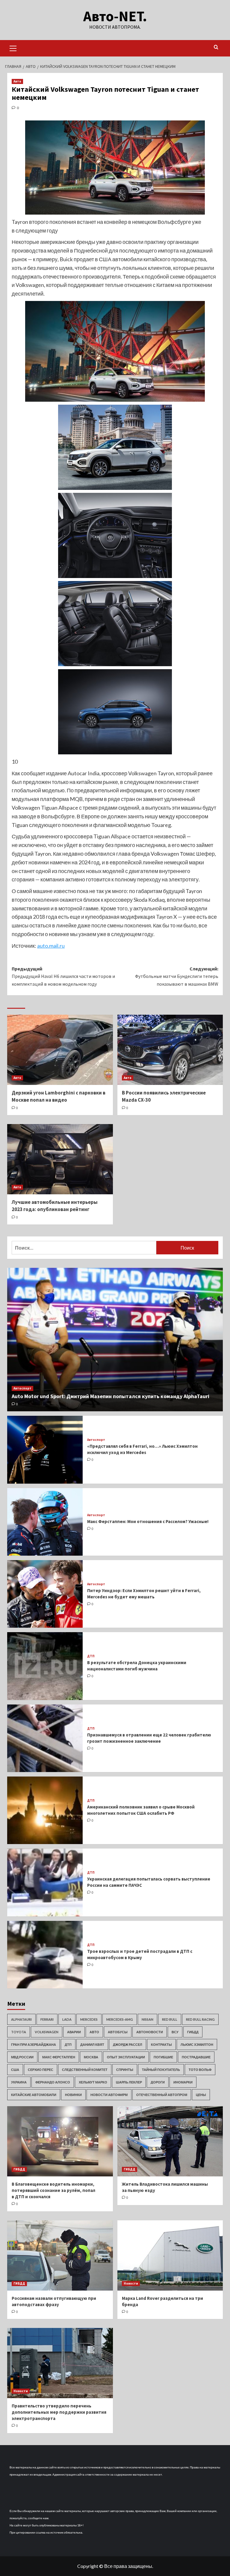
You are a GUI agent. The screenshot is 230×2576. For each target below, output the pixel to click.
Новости (131, 2283)
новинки (73, 2095)
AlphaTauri (21, 2019)
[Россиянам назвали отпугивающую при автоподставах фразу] (60, 2255)
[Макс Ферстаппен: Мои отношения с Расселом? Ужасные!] (45, 1522)
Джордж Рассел (128, 2044)
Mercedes (89, 2019)
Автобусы (118, 2032)
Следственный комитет (85, 2070)
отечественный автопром (162, 2095)
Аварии (74, 2032)
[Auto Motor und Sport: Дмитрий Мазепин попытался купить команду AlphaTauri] (115, 1340)
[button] (13, 48)
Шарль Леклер (129, 2082)
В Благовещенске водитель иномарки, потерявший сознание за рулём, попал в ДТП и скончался (53, 2190)
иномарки (183, 2082)
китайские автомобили (34, 2095)
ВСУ (175, 2032)
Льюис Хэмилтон (197, 2044)
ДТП (91, 1656)
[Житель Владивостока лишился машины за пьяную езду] (170, 2141)
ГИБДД (193, 2032)
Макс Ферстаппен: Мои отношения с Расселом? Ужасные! (148, 1521)
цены (201, 2095)
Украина (19, 2082)
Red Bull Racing (200, 2019)
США (15, 2070)
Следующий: (177, 976)
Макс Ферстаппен (59, 2057)
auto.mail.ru (51, 946)
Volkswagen (47, 2032)
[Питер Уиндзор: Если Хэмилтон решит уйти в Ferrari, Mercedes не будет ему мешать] (45, 1594)
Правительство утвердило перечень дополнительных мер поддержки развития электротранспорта (59, 2412)
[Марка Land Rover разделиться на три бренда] (170, 2255)
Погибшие (163, 2057)
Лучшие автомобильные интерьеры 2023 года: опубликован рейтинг (55, 1206)
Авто (17, 81)
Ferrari (47, 2019)
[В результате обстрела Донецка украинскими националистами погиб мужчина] (45, 1666)
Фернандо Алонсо (53, 2082)
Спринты (125, 2070)
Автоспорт (22, 1388)
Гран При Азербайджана (34, 2044)
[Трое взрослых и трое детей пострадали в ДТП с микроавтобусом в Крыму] (45, 1955)
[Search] (216, 47)
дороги (158, 2082)
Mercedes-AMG (120, 2019)
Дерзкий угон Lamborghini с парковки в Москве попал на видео (59, 1096)
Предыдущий (63, 976)
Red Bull (170, 2019)
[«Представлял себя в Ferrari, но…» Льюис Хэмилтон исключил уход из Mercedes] (45, 1450)
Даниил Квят (92, 2044)
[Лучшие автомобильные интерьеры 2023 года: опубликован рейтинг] (60, 1159)
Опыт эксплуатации (126, 2057)
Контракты (161, 2044)
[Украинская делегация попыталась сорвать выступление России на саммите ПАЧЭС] (45, 1882)
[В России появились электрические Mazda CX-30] (170, 1050)
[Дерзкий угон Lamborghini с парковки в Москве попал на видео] (60, 1050)
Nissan (147, 2019)
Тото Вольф (200, 2070)
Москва (91, 2057)
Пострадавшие (196, 2057)
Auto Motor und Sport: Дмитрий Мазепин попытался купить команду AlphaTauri (111, 1396)
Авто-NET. (115, 16)
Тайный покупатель (161, 2070)
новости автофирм (109, 2095)
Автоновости (150, 2032)
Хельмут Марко (93, 2082)
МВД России (22, 2057)
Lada (67, 2019)
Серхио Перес (41, 2070)
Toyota (19, 2032)
